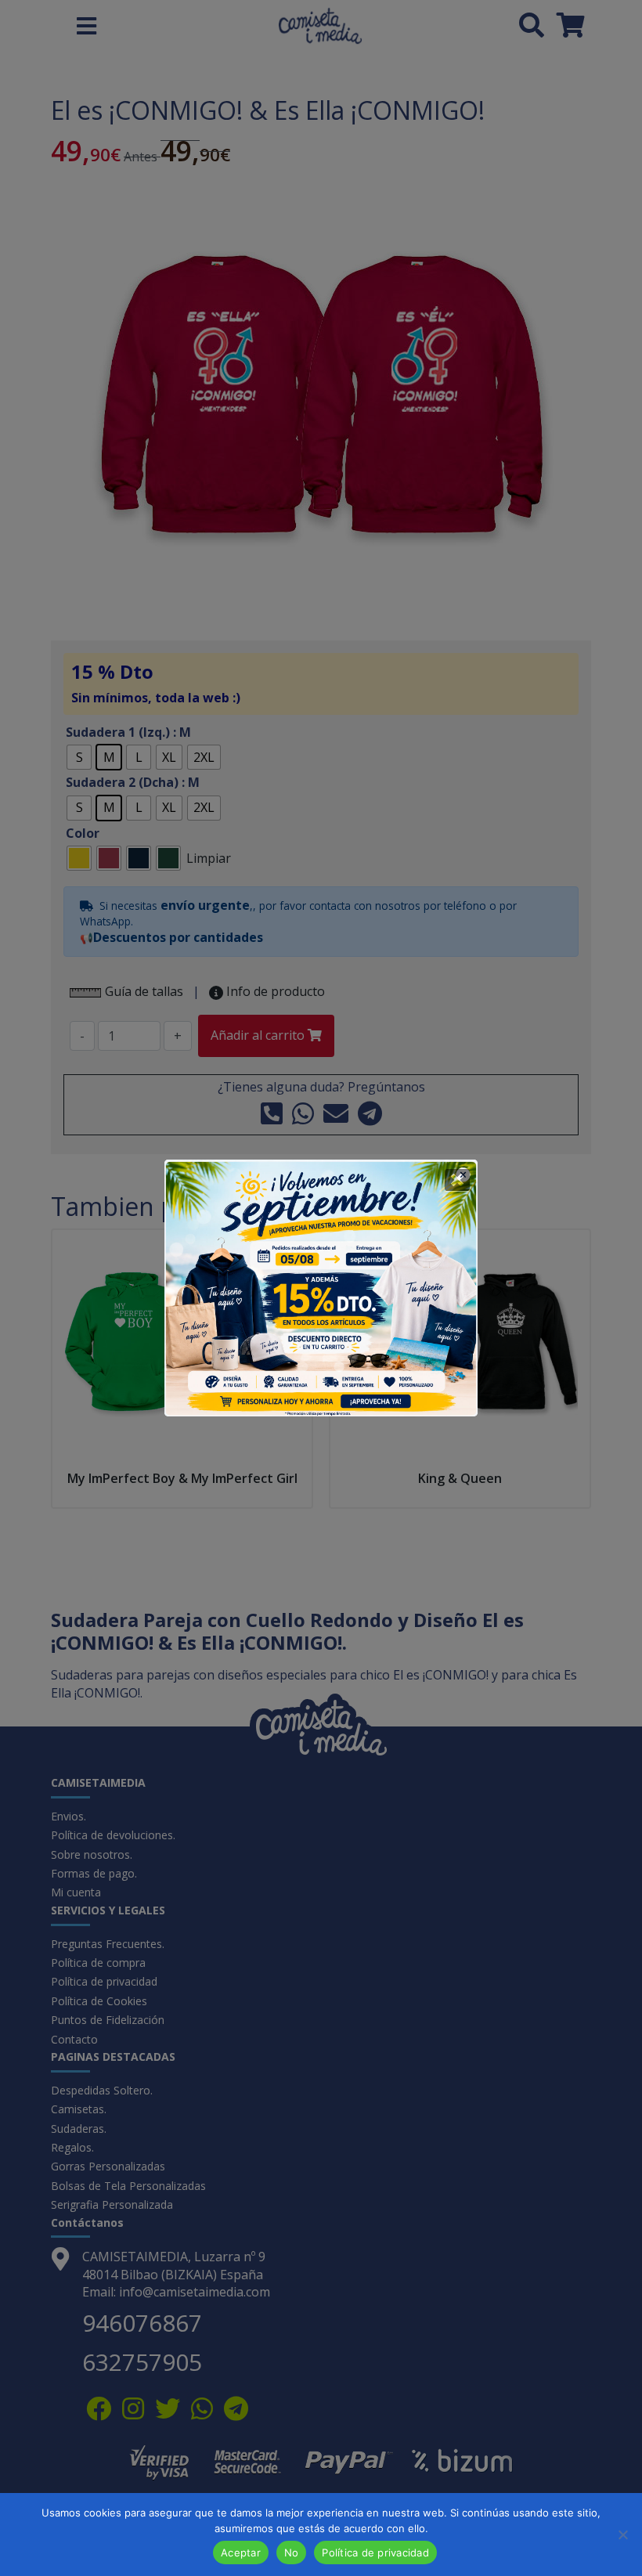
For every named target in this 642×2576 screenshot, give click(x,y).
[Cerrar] (457, 1180)
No (292, 2553)
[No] (622, 2535)
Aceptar (241, 2553)
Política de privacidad (375, 2553)
